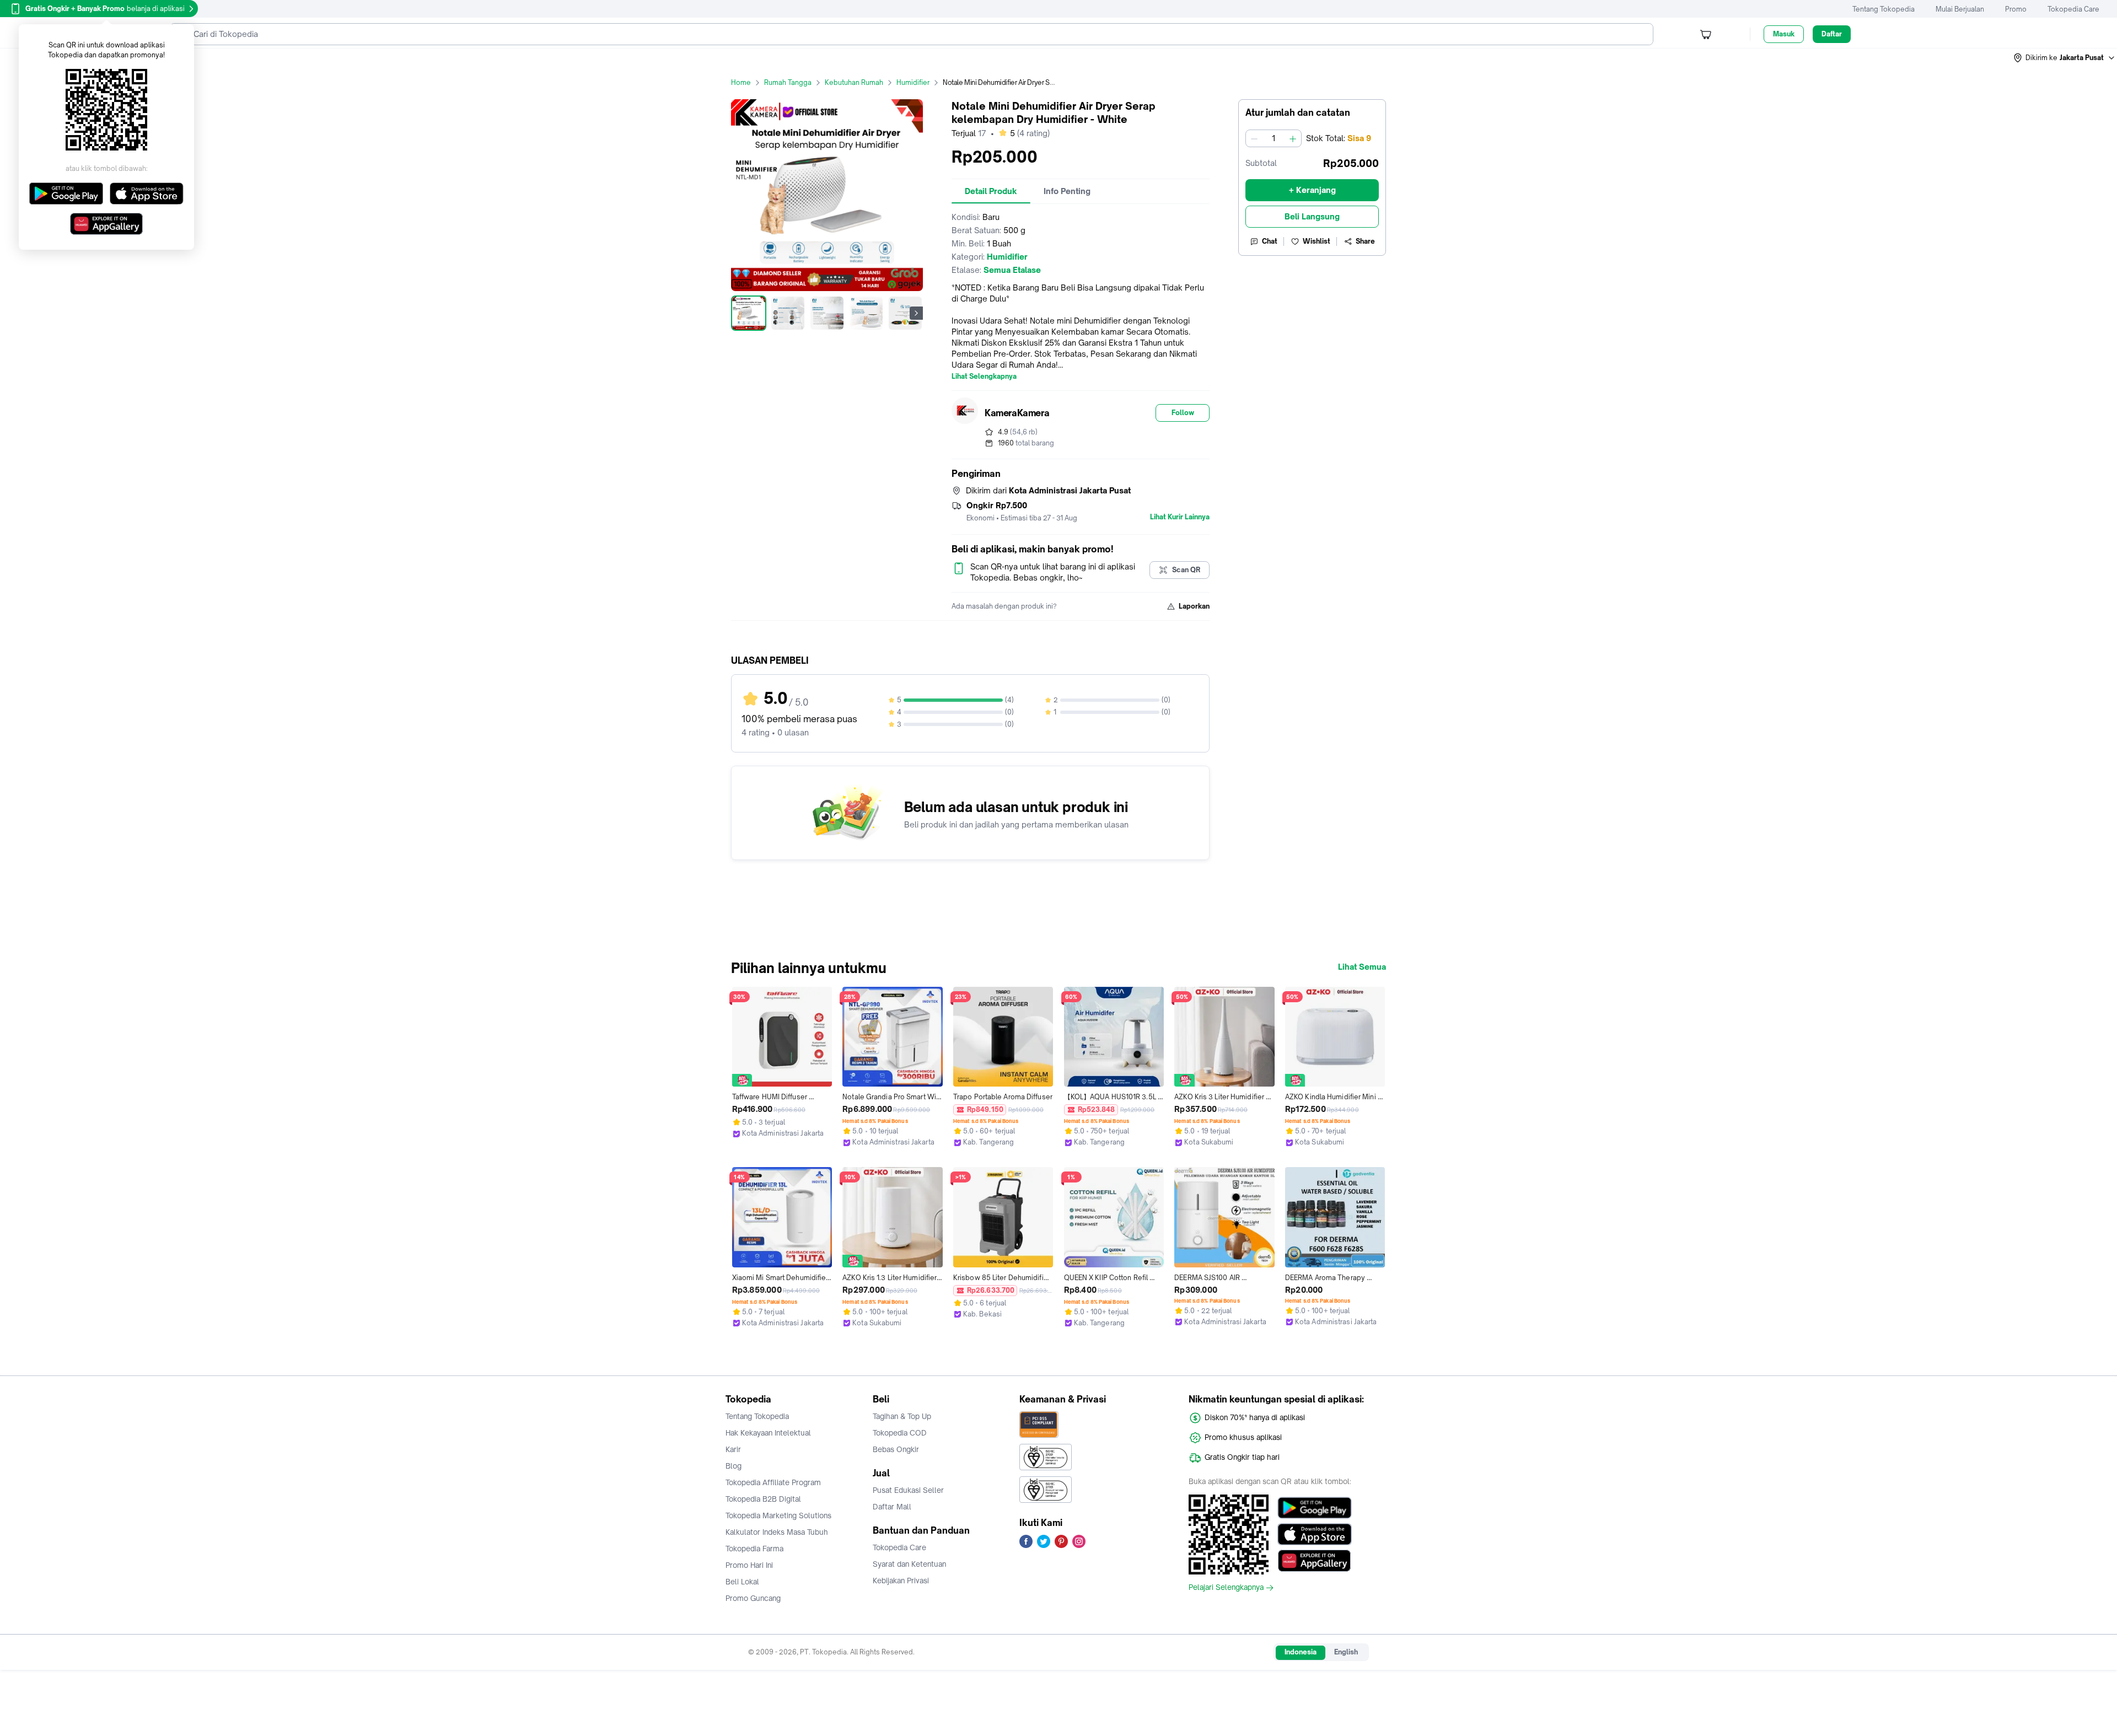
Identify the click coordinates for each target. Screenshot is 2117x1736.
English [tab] (1346, 1652)
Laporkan (1194, 606)
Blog (734, 1466)
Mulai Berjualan (1960, 9)
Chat (1270, 241)
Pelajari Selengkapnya (1226, 1588)
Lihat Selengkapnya (984, 377)
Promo (2016, 9)
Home (741, 82)
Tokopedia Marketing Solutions (778, 1515)
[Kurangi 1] (1254, 138)
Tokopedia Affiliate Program (773, 1482)
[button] (2065, 58)
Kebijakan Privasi (901, 1581)
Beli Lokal (742, 1582)
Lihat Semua (1362, 967)
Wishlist (1317, 241)
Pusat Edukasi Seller (908, 1490)
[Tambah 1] (1293, 138)
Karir (733, 1449)
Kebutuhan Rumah (854, 82)
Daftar (1832, 34)
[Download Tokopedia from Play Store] (1315, 1508)
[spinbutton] (1274, 138)
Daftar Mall (892, 1507)
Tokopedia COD (900, 1433)
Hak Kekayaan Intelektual (768, 1433)
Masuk (1784, 34)
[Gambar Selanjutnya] (916, 313)
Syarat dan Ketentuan (909, 1564)
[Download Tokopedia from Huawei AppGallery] (1315, 1561)
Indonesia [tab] (1301, 1652)
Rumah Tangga (788, 82)
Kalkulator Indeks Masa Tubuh (777, 1532)
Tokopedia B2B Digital (763, 1499)
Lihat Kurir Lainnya (1180, 517)
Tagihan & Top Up (902, 1416)
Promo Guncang (753, 1598)
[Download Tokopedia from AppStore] (1315, 1534)
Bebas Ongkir (896, 1449)
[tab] (991, 191)
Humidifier (913, 82)
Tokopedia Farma (754, 1549)
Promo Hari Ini (749, 1565)
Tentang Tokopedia (1884, 9)
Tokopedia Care (2073, 9)
